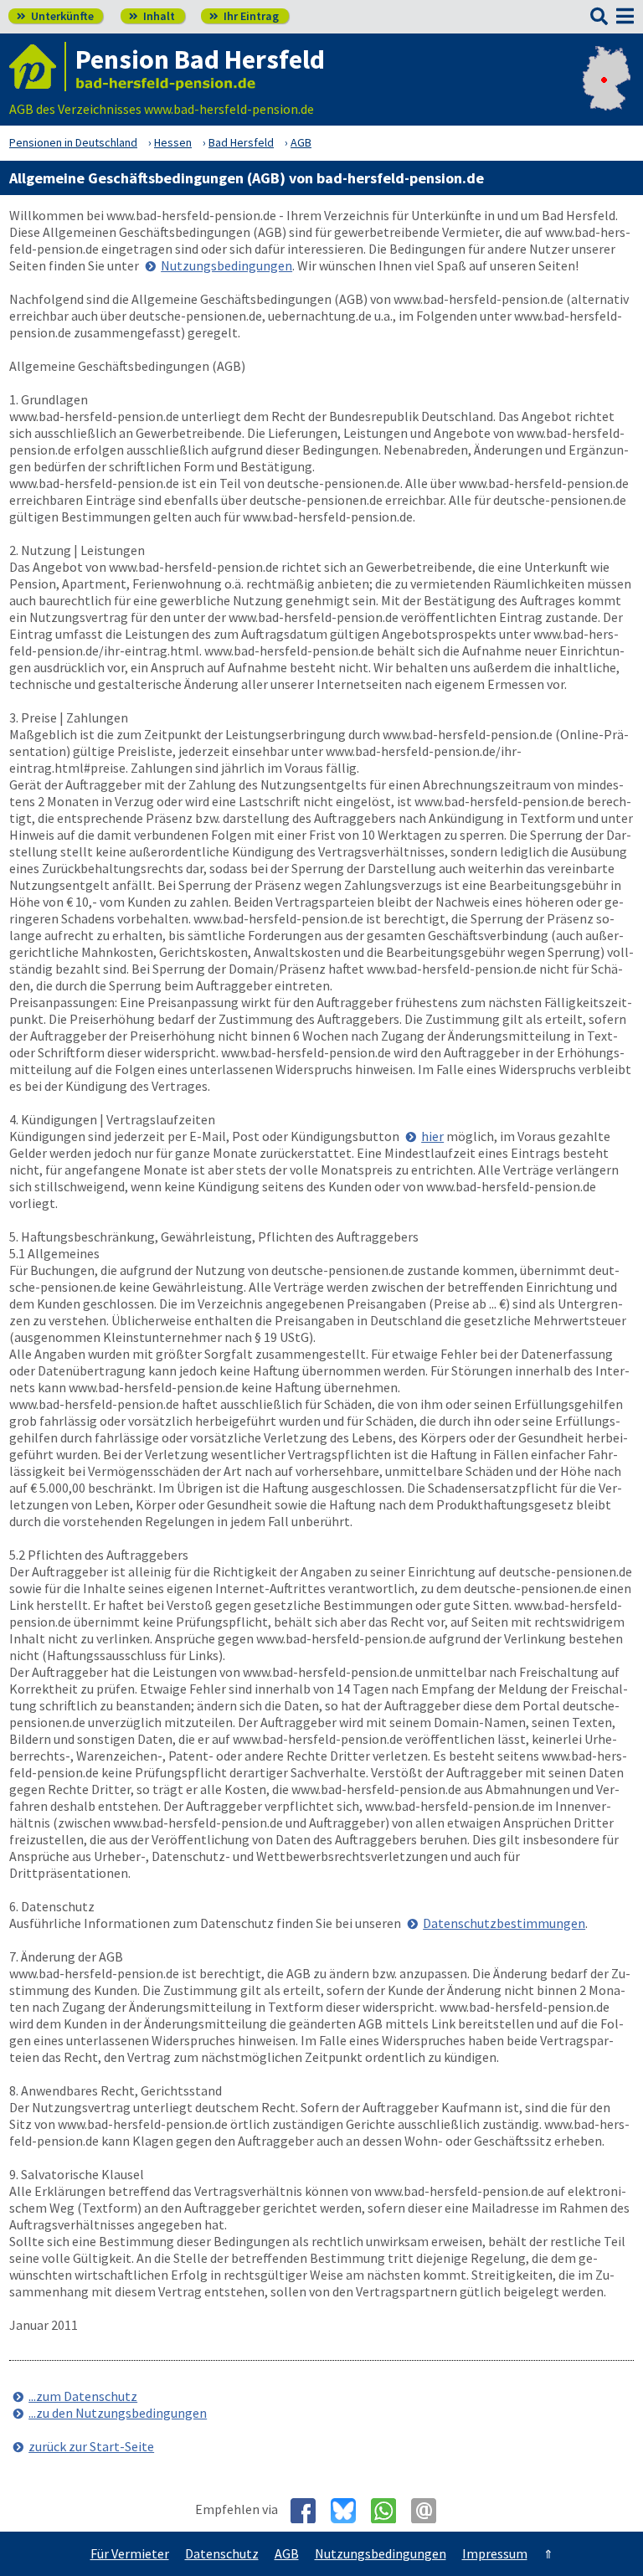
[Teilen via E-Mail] (430, 2511)
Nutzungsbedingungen (226, 265)
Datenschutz (222, 2553)
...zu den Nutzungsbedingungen (118, 2413)
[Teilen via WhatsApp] (390, 2511)
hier (432, 1136)
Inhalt (152, 16)
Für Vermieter (130, 2553)
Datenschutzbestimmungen (504, 1923)
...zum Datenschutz (83, 2396)
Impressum (495, 2553)
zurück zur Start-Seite (91, 2446)
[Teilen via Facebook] (309, 2511)
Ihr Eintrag (244, 16)
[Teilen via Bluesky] (350, 2511)
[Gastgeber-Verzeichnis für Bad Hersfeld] (38, 67)
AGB (287, 2553)
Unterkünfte (55, 16)
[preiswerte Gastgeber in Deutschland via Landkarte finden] (607, 92)
